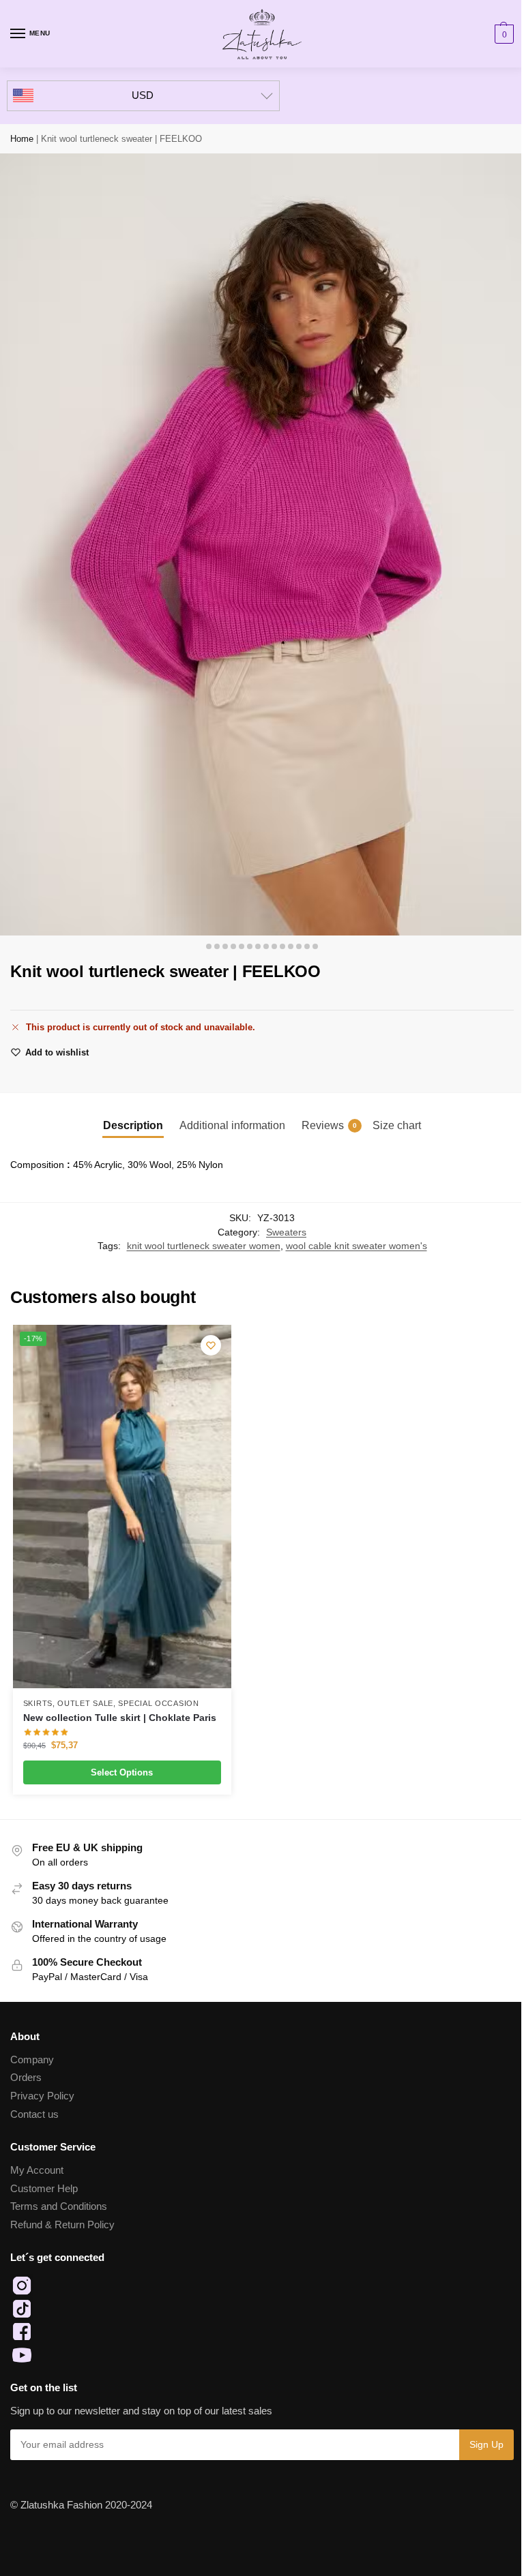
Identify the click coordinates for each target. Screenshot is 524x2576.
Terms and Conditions (59, 2206)
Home (22, 139)
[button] (503, 34)
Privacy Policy (42, 2096)
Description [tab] (133, 1125)
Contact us (34, 2114)
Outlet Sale (85, 1703)
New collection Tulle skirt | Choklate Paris (120, 1718)
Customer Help (44, 2189)
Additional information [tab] (232, 1125)
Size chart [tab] (397, 1125)
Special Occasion (158, 1703)
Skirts (38, 1703)
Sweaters (286, 1232)
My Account (37, 2170)
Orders (26, 2078)
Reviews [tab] (329, 1125)
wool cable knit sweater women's (356, 1246)
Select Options (122, 1772)
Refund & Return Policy (62, 2225)
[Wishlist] (211, 1345)
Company (32, 2060)
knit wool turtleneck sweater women (204, 1246)
